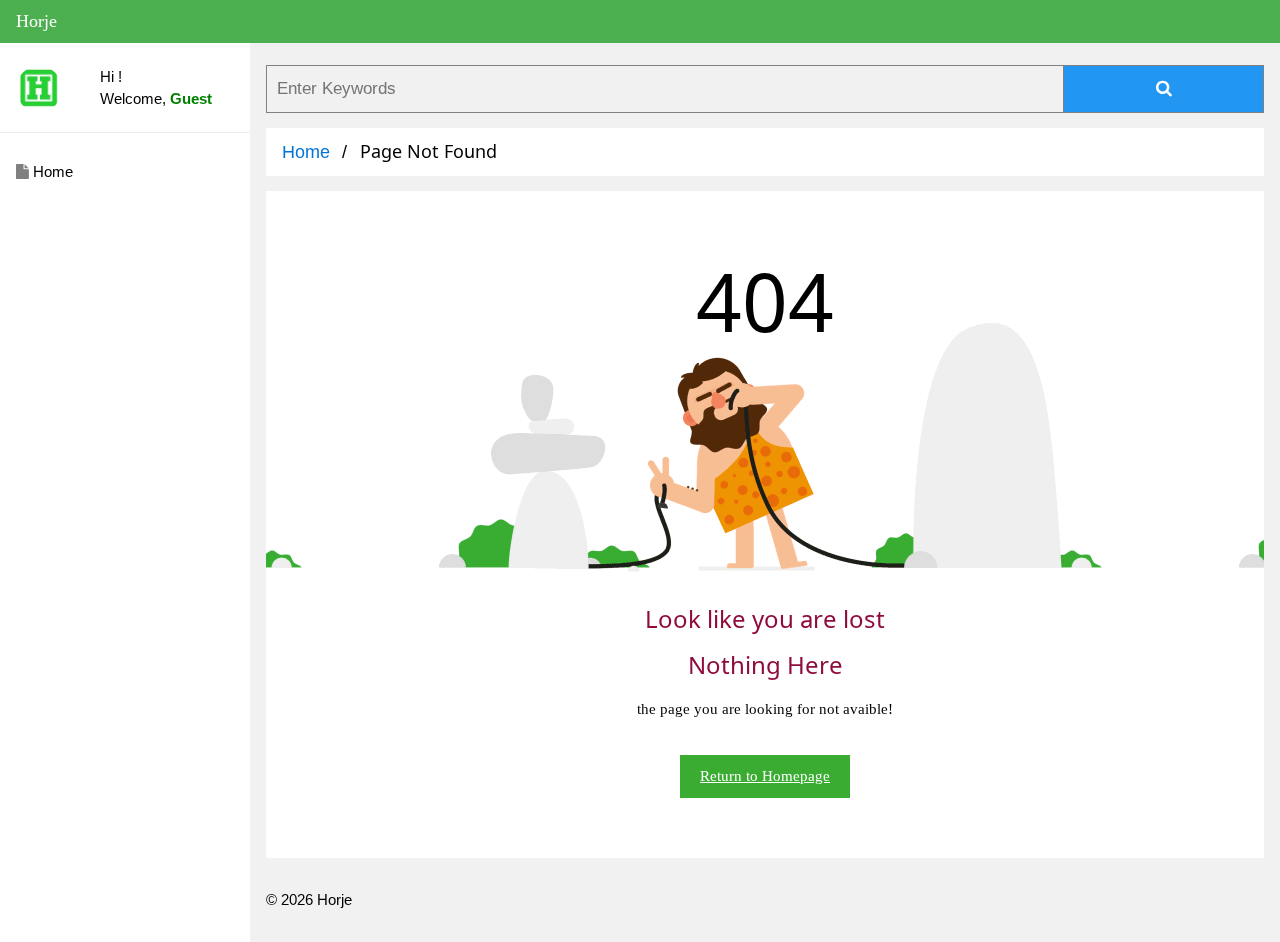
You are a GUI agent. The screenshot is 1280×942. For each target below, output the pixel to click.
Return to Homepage (765, 776)
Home (51, 171)
